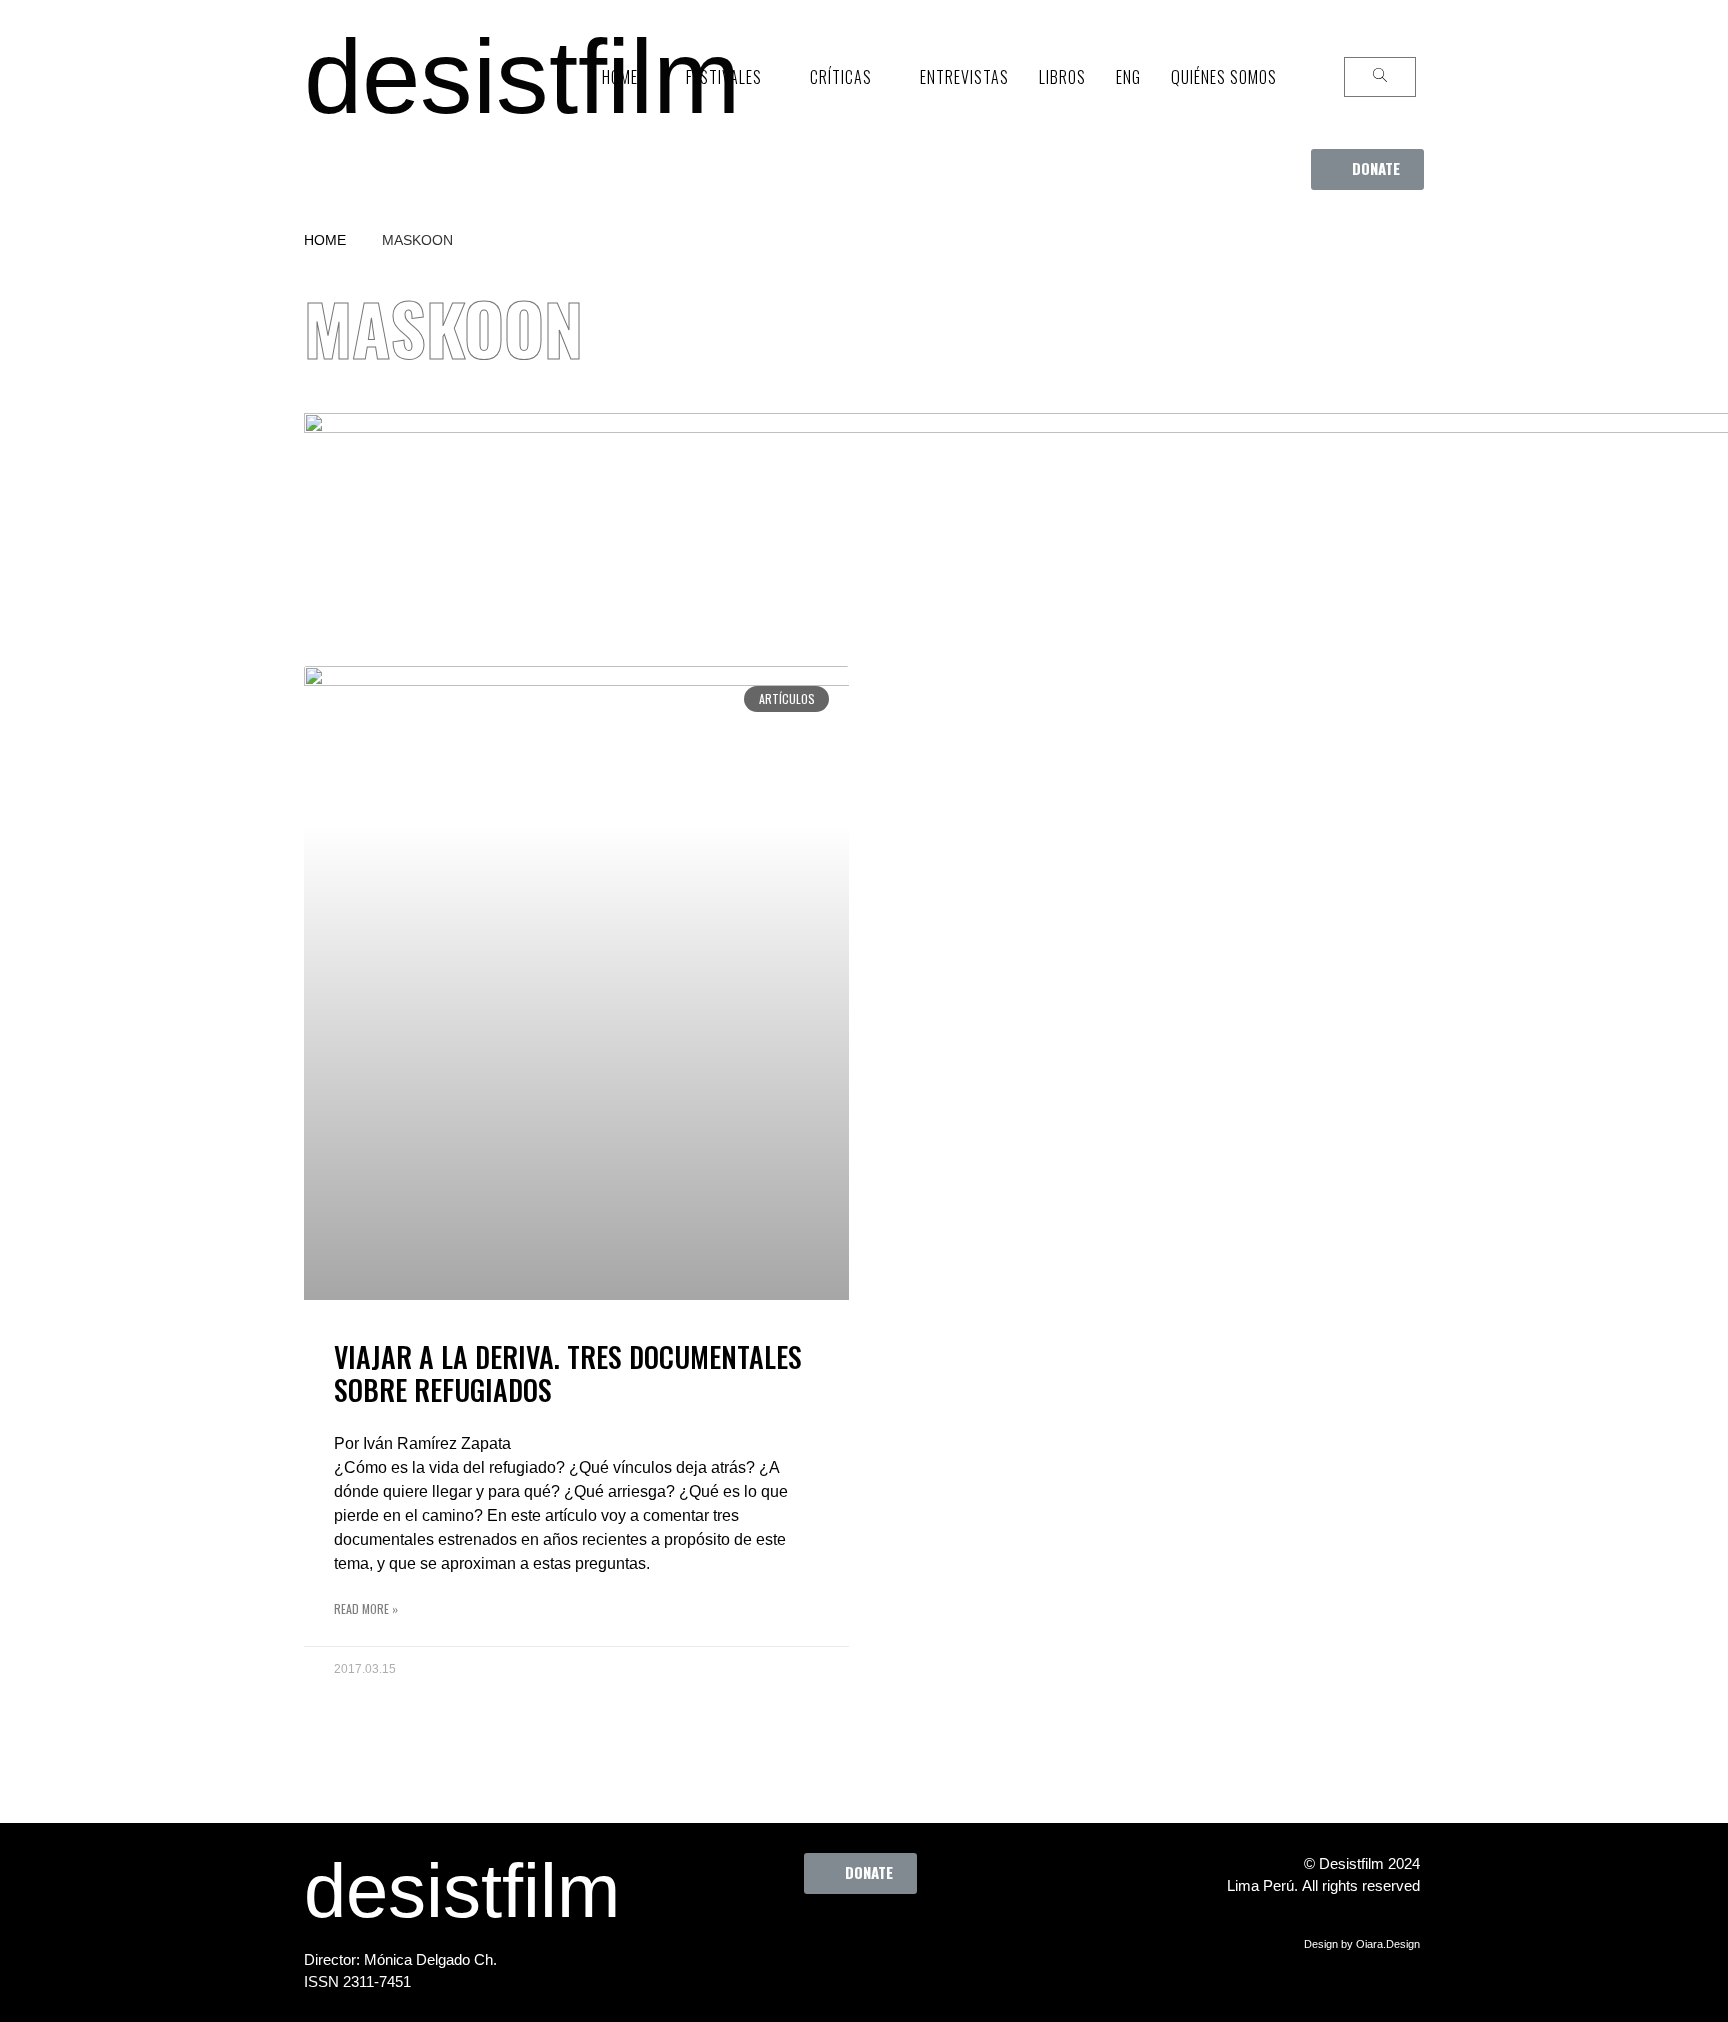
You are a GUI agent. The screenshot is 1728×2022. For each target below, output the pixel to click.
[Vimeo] (925, 1939)
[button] (1367, 169)
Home (325, 240)
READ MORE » (366, 1608)
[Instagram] (870, 1939)
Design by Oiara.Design (1362, 1944)
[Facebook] (760, 1939)
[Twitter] (815, 1939)
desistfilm (522, 76)
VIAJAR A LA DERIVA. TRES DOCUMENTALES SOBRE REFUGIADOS (568, 1373)
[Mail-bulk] (980, 1939)
